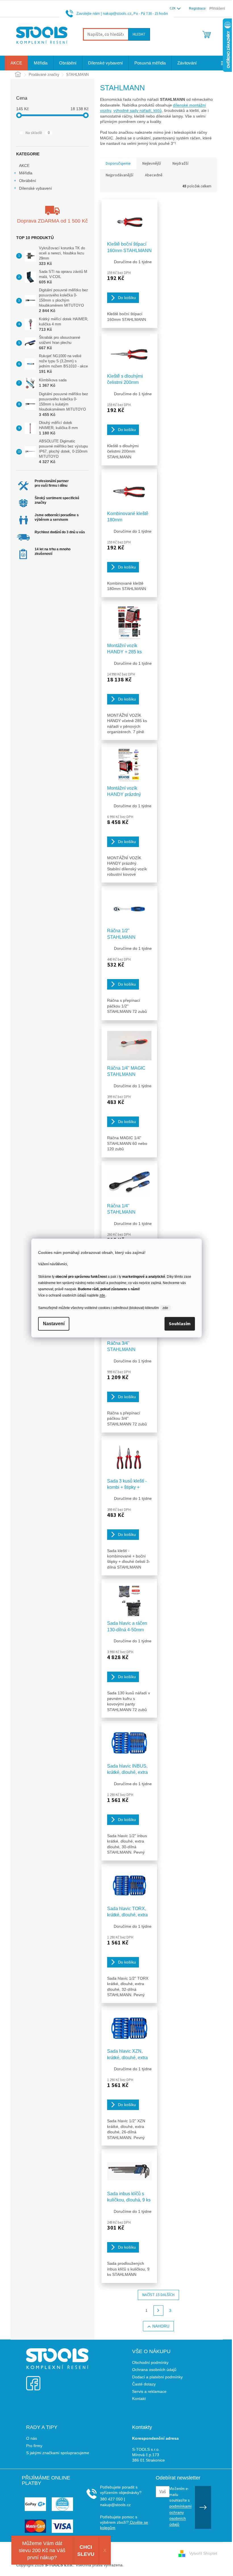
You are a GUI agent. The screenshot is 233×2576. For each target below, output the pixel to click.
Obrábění (28, 181)
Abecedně (154, 175)
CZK (173, 8)
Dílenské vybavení (36, 188)
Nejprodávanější (119, 175)
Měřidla (26, 173)
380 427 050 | (113, 2499)
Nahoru (161, 2326)
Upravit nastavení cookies (148, 2565)
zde (102, 1295)
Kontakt (139, 2399)
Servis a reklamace (149, 2391)
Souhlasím (180, 1324)
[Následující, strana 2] (159, 2311)
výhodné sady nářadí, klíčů (138, 110)
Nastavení (54, 1324)
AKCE (24, 166)
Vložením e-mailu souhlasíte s (180, 2506)
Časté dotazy (144, 2384)
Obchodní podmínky (150, 2362)
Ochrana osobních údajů (154, 2370)
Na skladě (38, 133)
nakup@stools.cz (117, 13)
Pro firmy (34, 2446)
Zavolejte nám (88, 13)
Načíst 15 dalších (158, 2295)
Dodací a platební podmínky (157, 2377)
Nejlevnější (152, 164)
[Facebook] (33, 2380)
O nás (32, 2438)
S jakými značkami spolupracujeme (58, 2453)
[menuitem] (16, 63)
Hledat (139, 34)
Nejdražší (180, 164)
